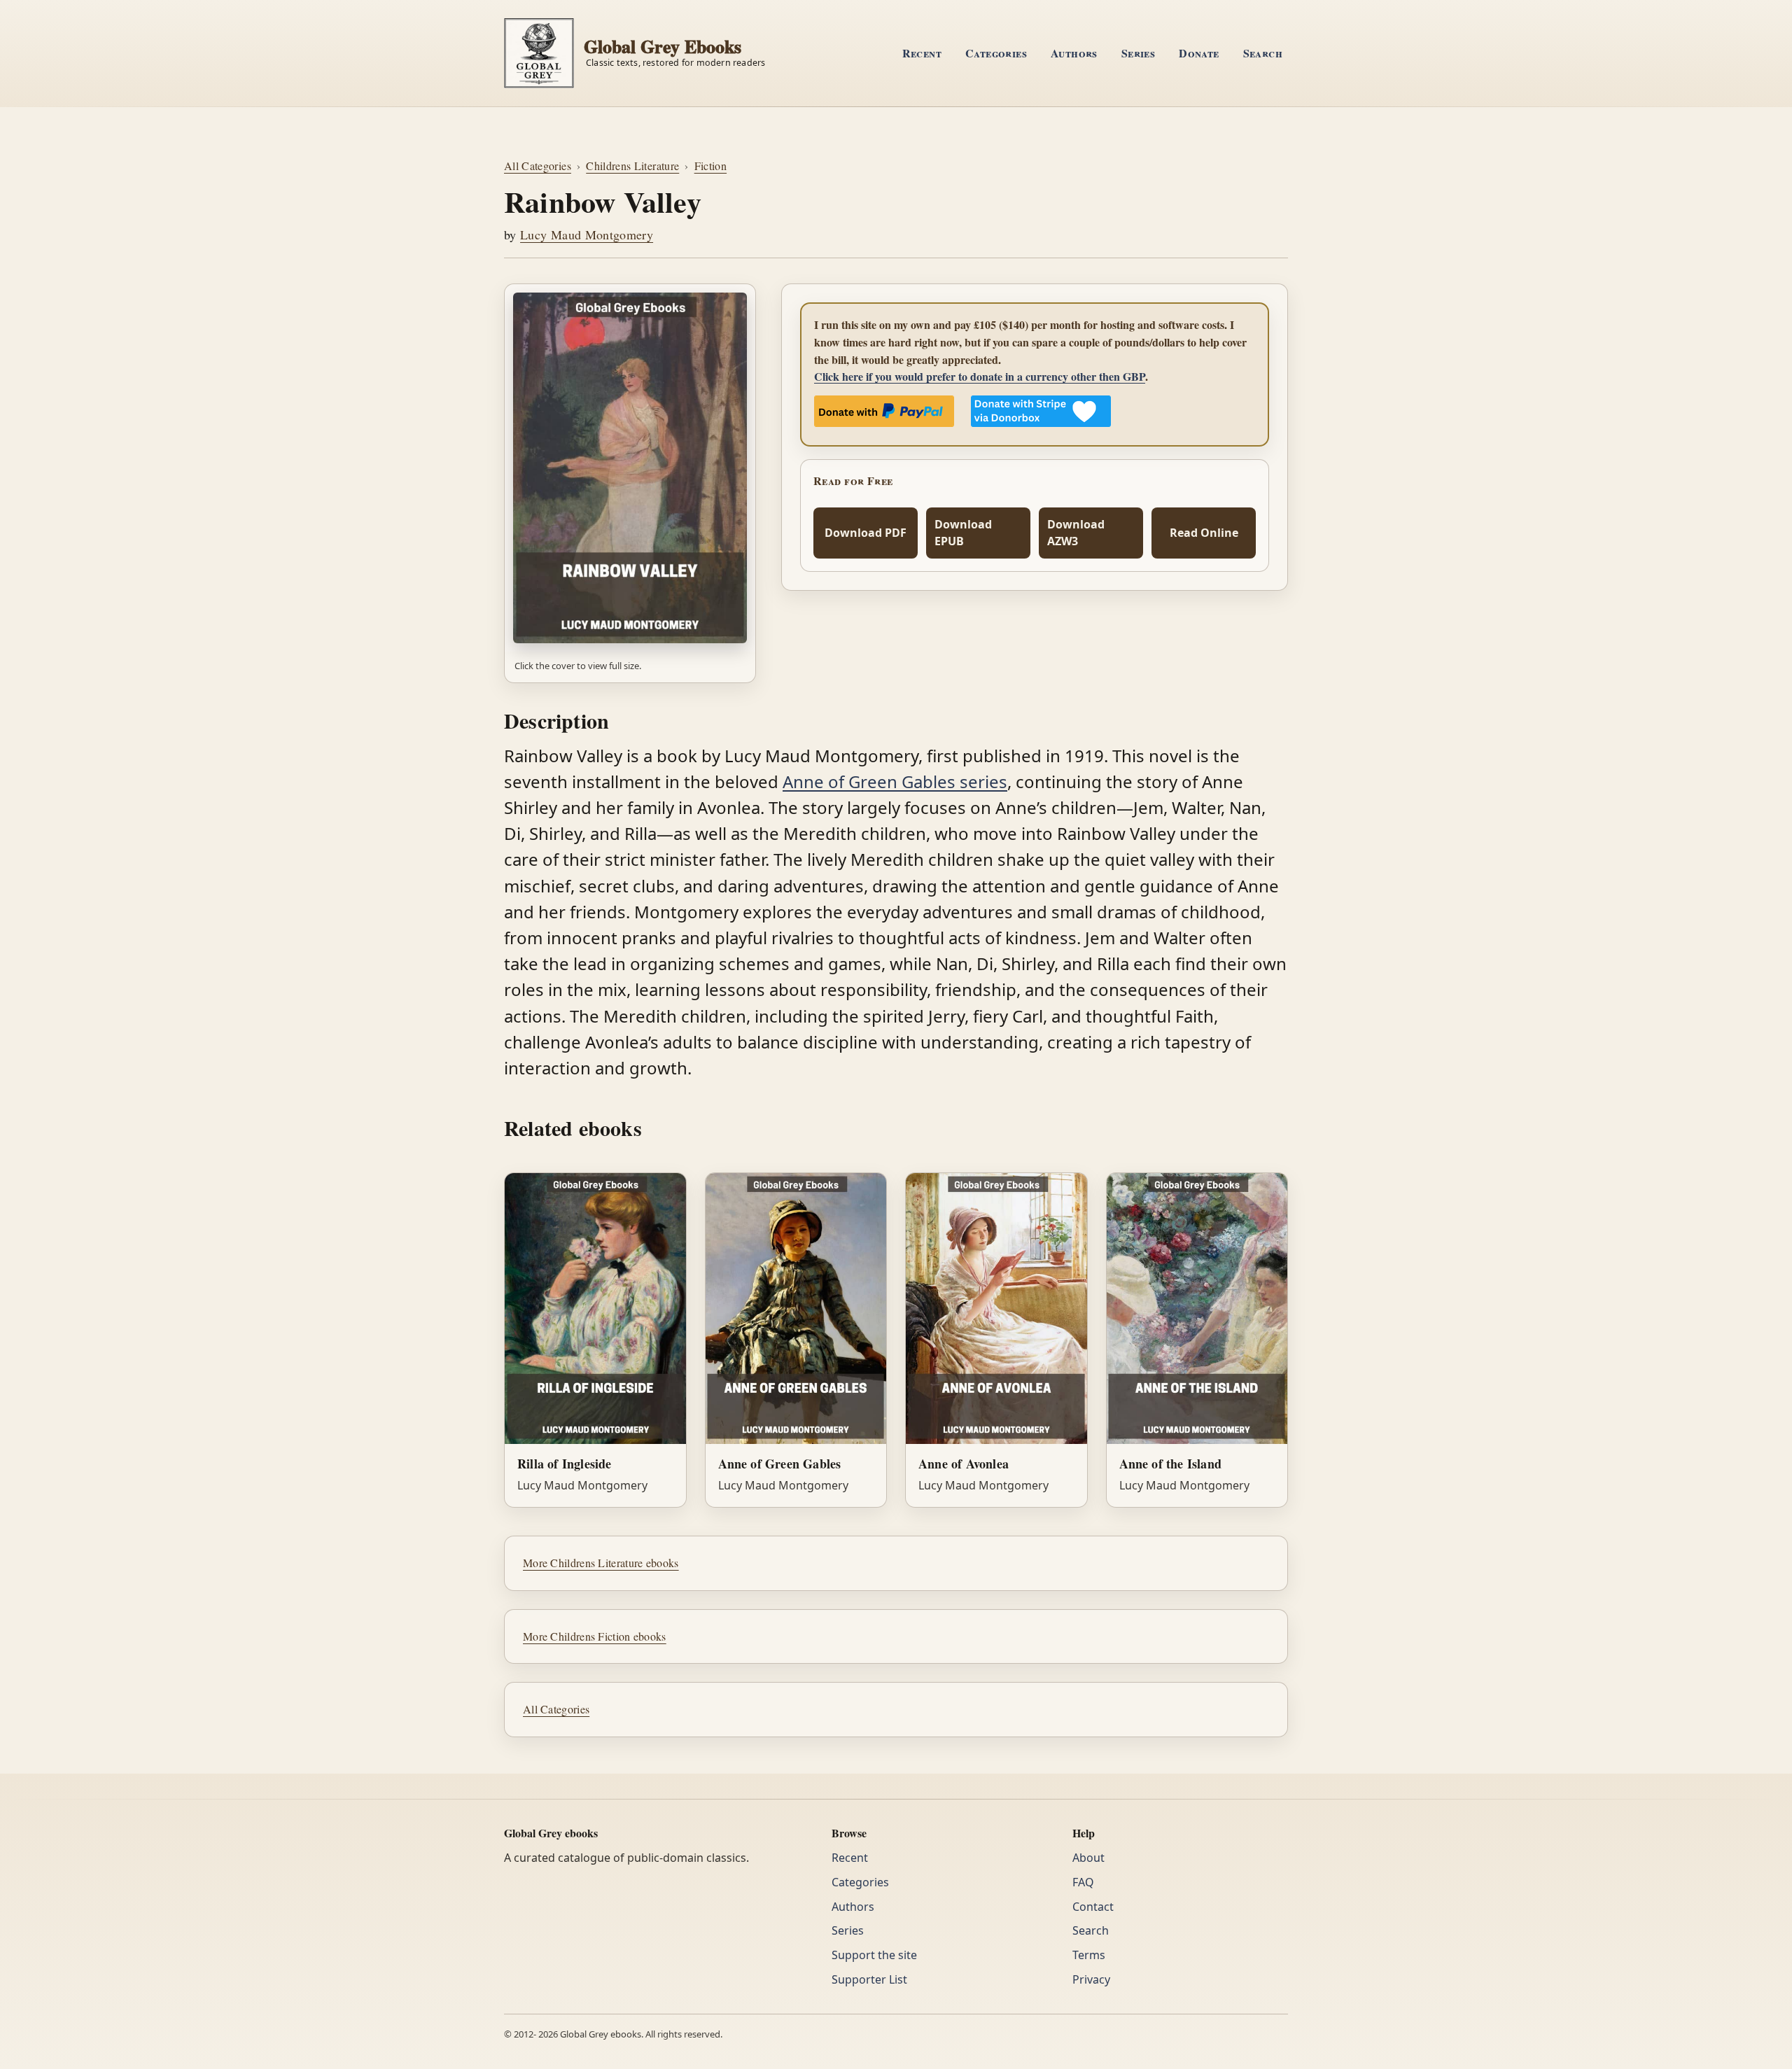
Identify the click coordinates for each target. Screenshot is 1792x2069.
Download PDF (866, 533)
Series (1138, 53)
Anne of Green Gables (780, 1464)
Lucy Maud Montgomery (587, 234)
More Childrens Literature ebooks (601, 1563)
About (1088, 1858)
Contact (1093, 1907)
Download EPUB (963, 533)
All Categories (538, 166)
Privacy (1091, 1979)
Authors (1074, 53)
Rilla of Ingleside (565, 1464)
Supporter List (869, 1979)
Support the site (874, 1955)
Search (1263, 53)
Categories (996, 53)
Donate (1199, 53)
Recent (922, 53)
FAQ (1083, 1882)
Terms (1089, 1955)
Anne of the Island (1171, 1464)
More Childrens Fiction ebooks (595, 1636)
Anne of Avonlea (964, 1464)
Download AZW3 (1076, 533)
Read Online (1204, 533)
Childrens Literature (632, 166)
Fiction (710, 166)
